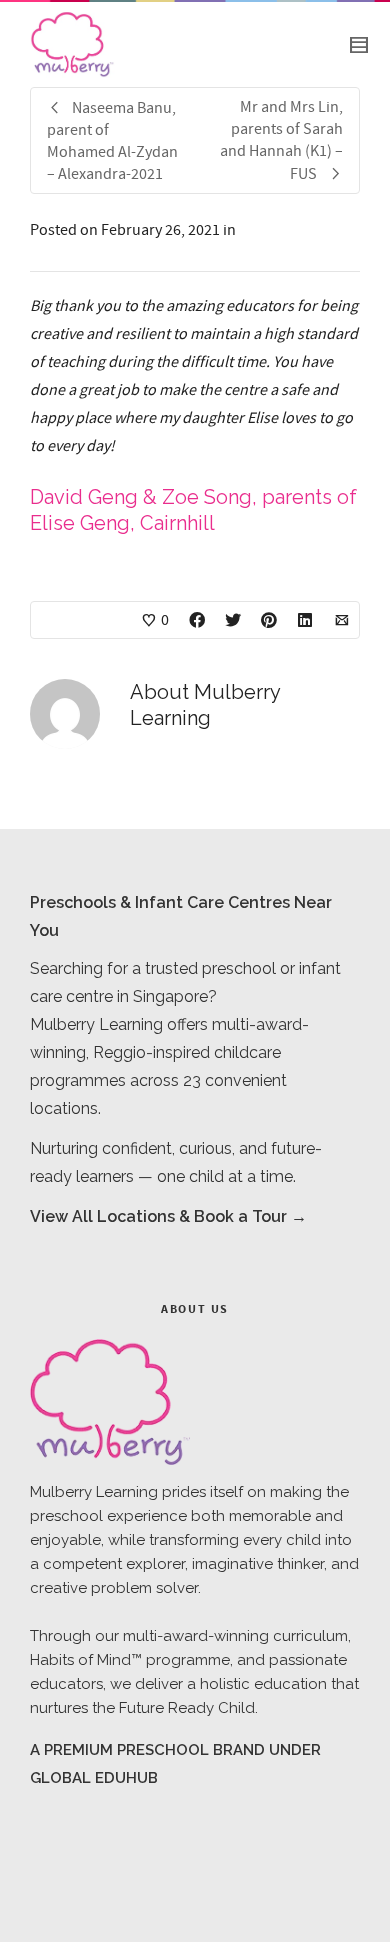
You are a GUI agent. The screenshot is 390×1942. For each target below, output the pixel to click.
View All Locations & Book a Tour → (168, 1216)
